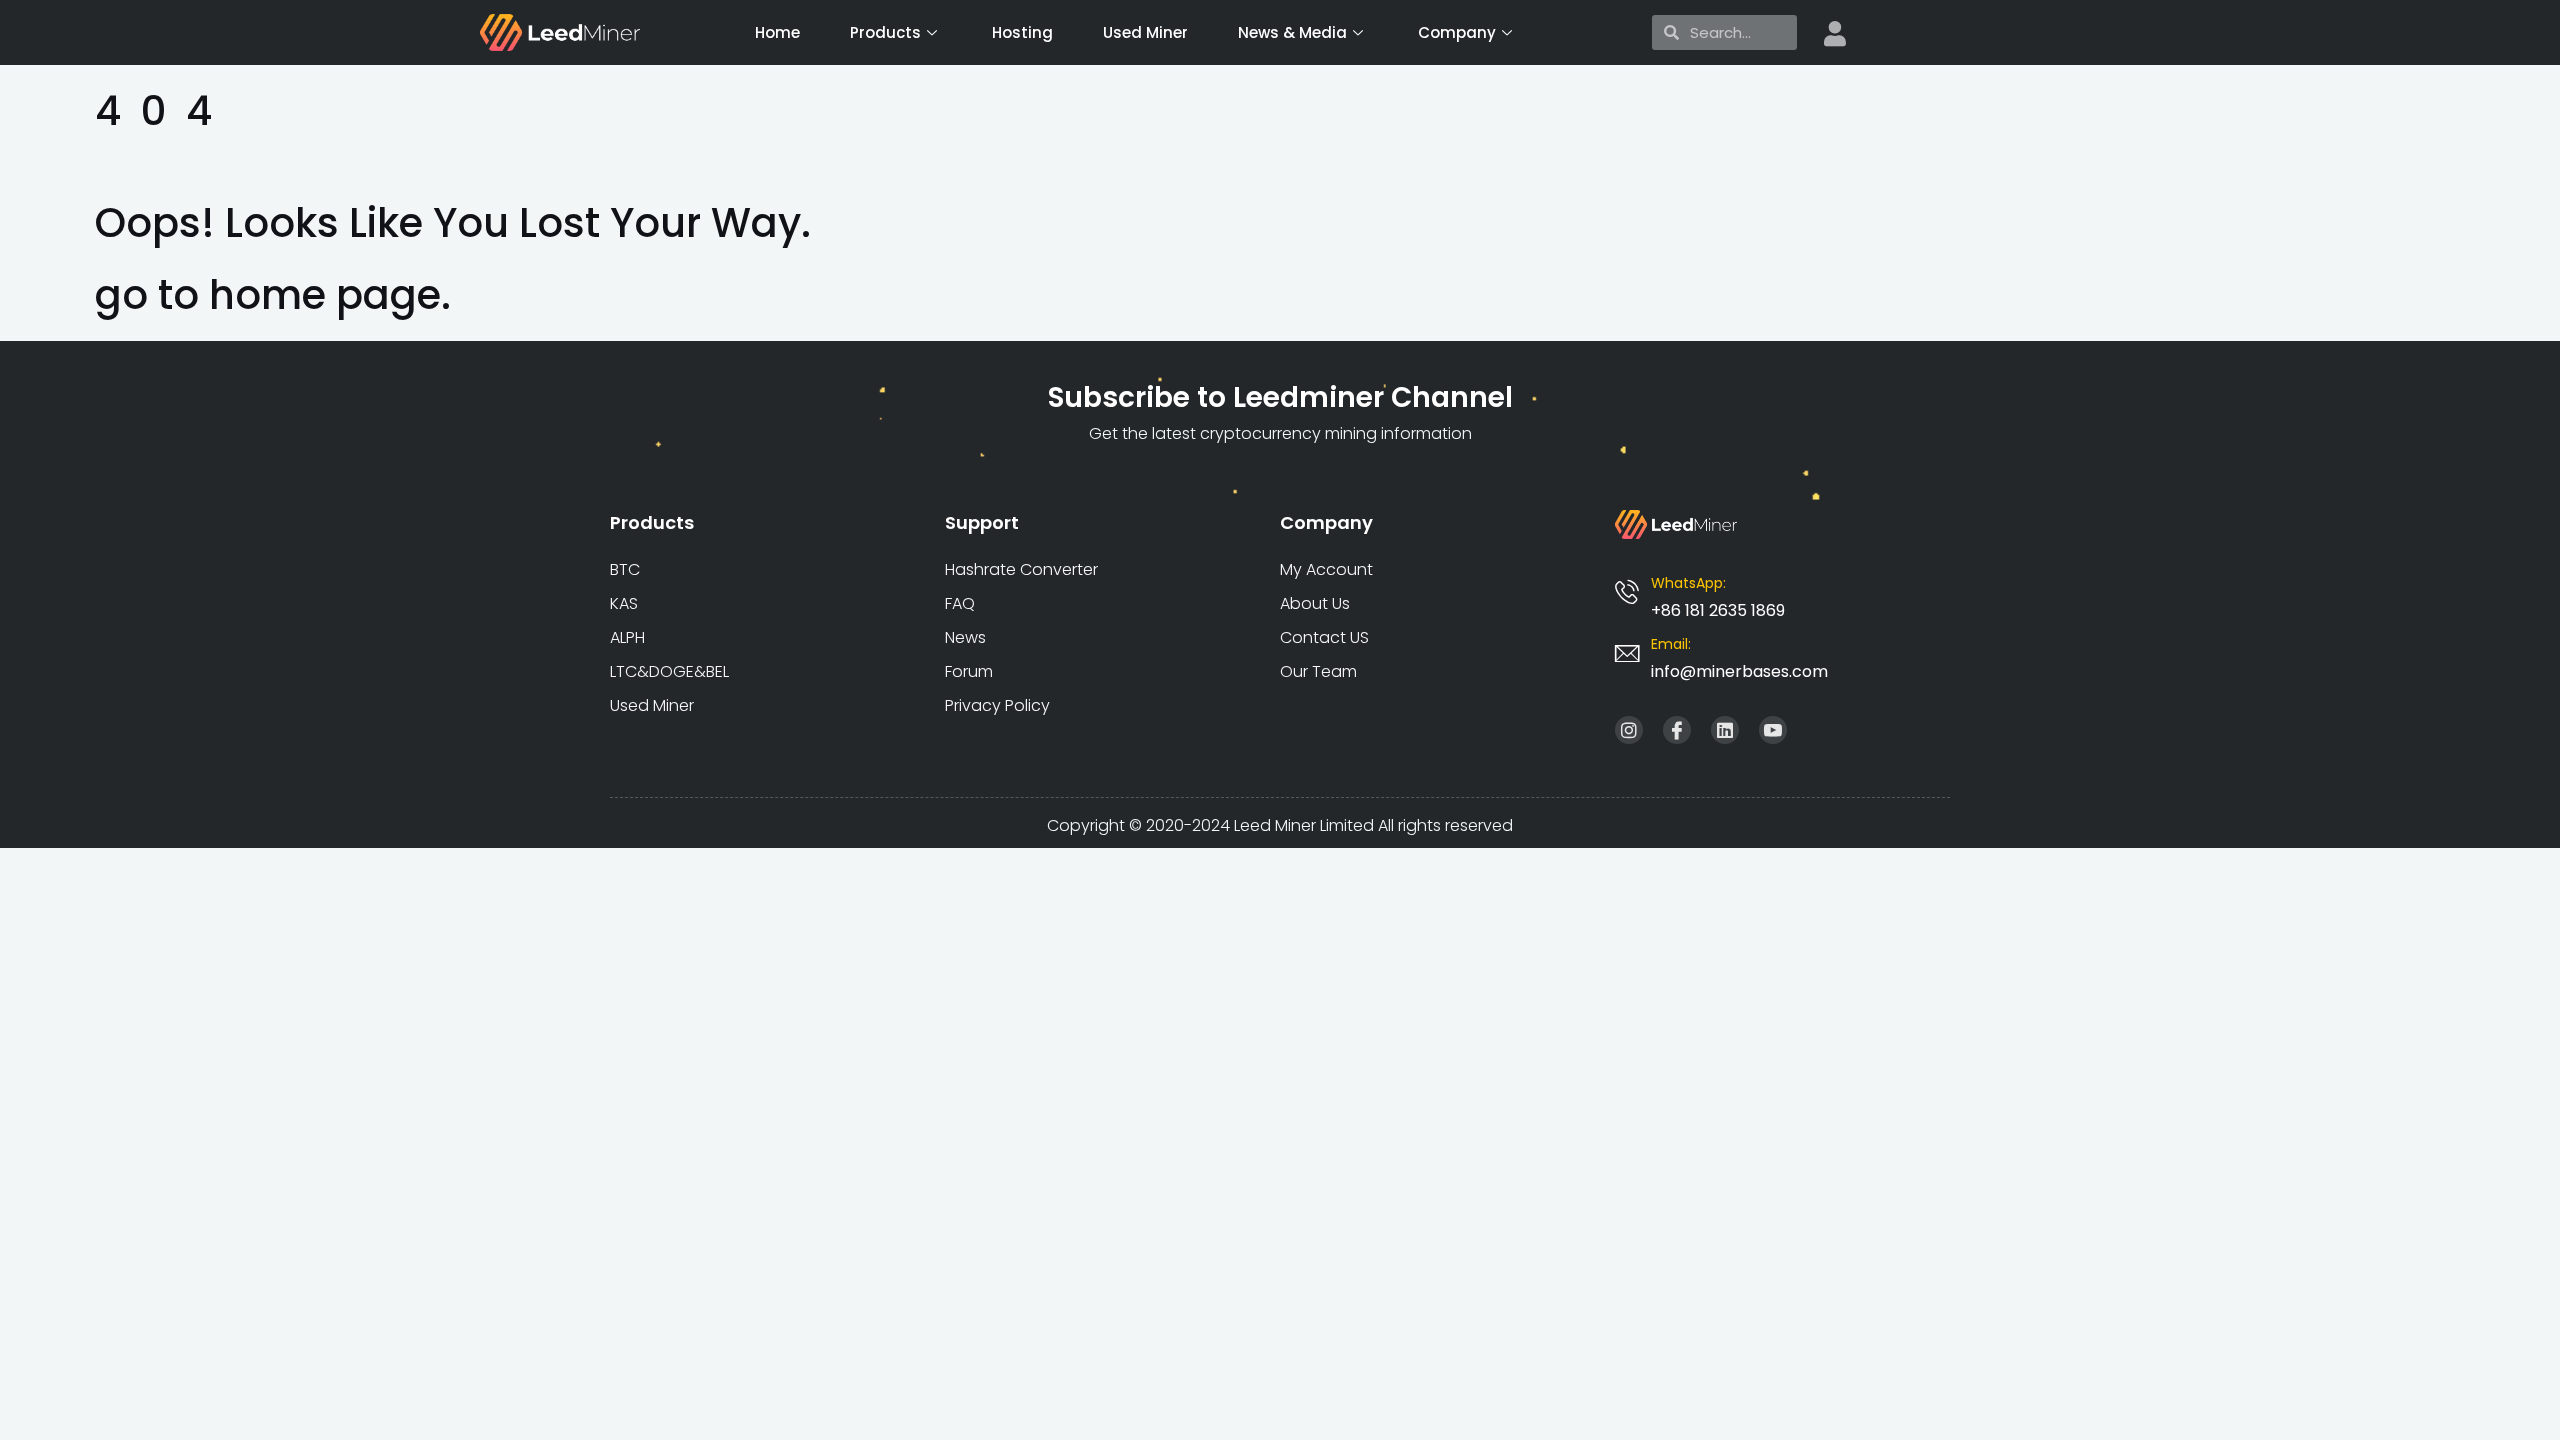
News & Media (1292, 32)
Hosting (1022, 32)
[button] (1739, 671)
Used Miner (1145, 32)
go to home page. (273, 295)
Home (777, 32)
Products (885, 32)
